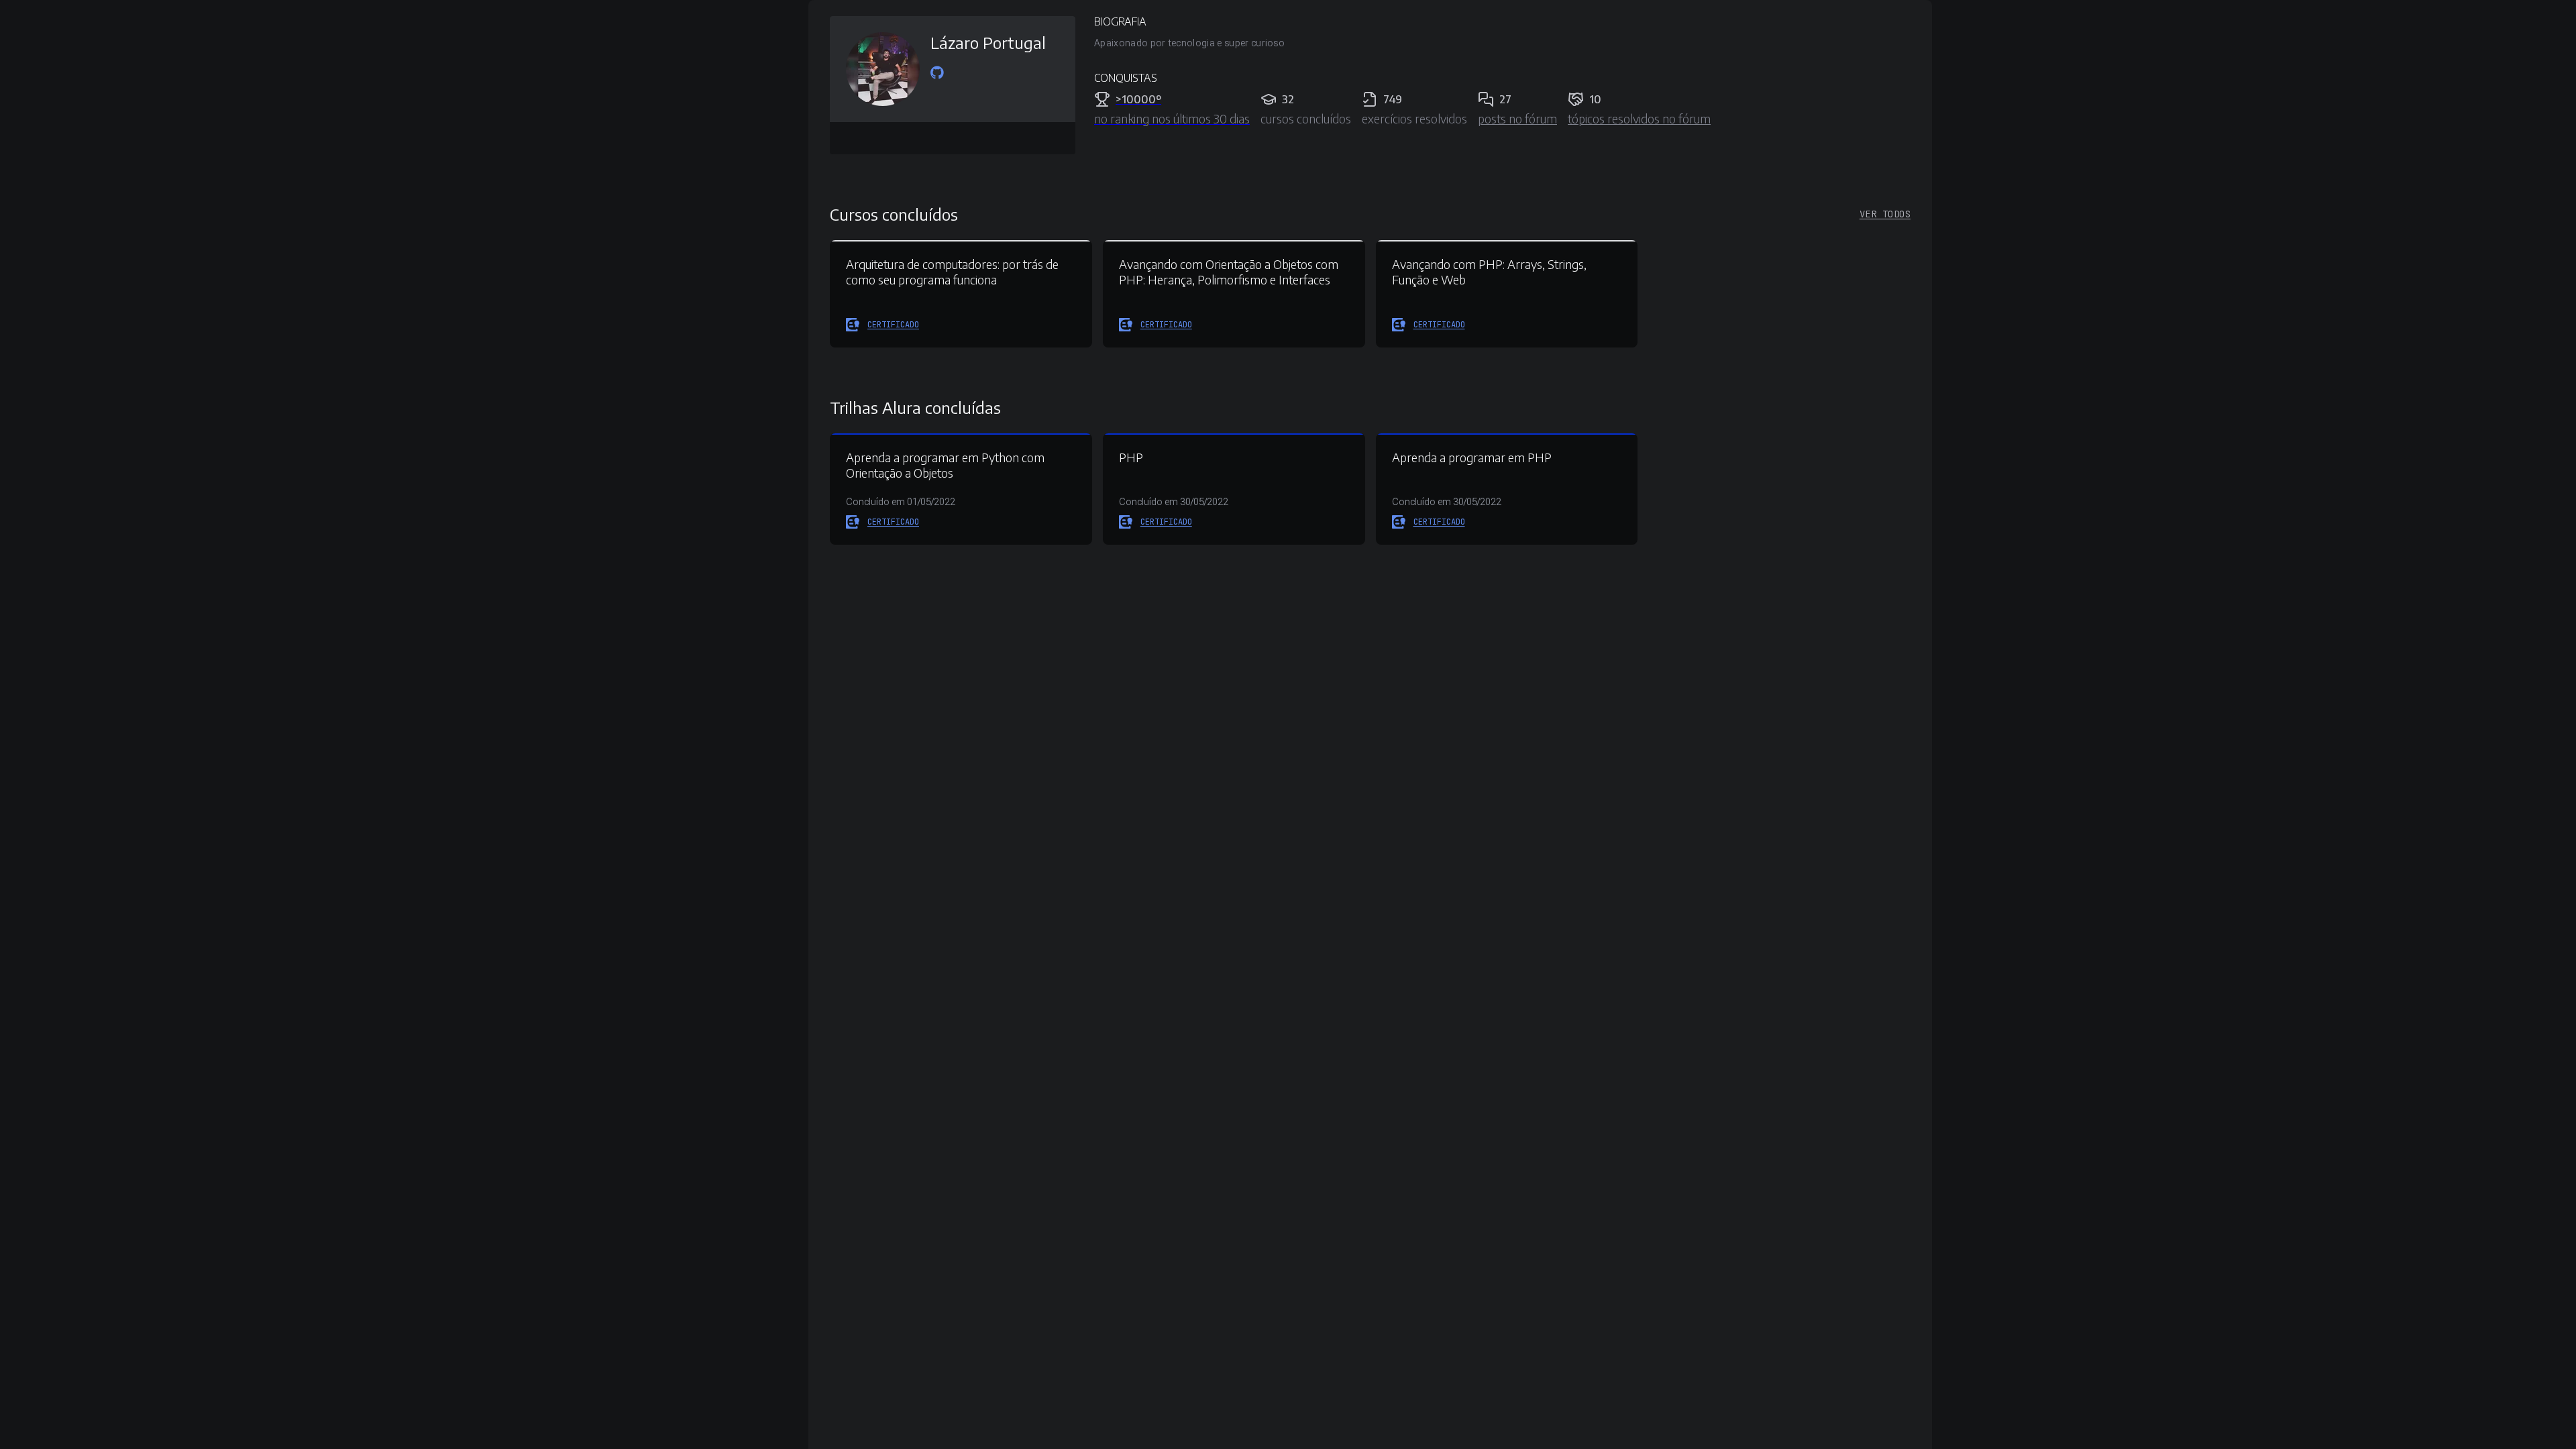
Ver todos (1885, 214)
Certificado (893, 325)
